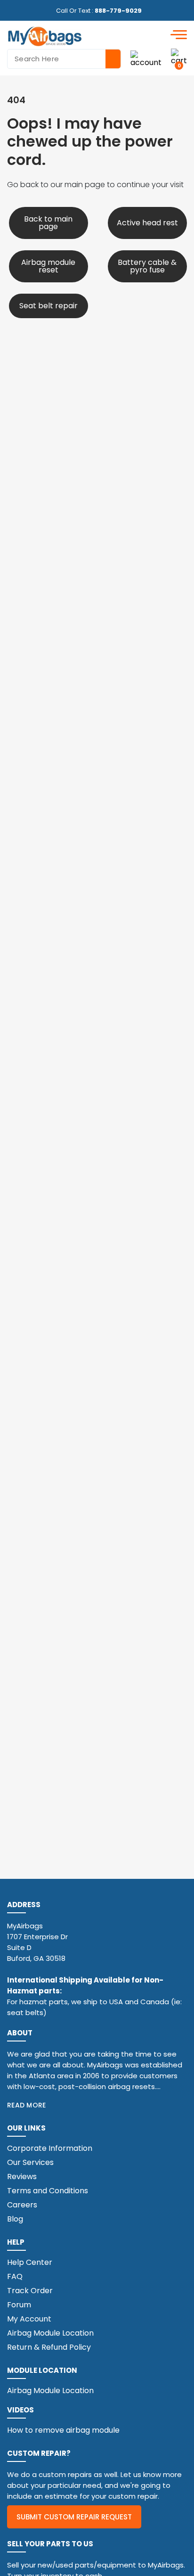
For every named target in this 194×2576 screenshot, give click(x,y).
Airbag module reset (48, 266)
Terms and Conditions (48, 2191)
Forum (19, 2305)
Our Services (30, 2162)
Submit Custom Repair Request (74, 2517)
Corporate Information (50, 2148)
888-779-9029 (118, 11)
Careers (22, 2205)
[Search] (113, 59)
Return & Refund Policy (49, 2347)
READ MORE (27, 2105)
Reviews (22, 2177)
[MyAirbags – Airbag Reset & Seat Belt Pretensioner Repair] (45, 36)
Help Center (30, 2262)
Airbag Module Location (50, 2333)
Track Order (30, 2291)
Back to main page (48, 223)
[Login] (146, 59)
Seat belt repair (48, 306)
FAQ (15, 2276)
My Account (29, 2319)
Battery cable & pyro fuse (147, 266)
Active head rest (147, 223)
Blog (15, 2219)
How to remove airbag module (63, 2430)
